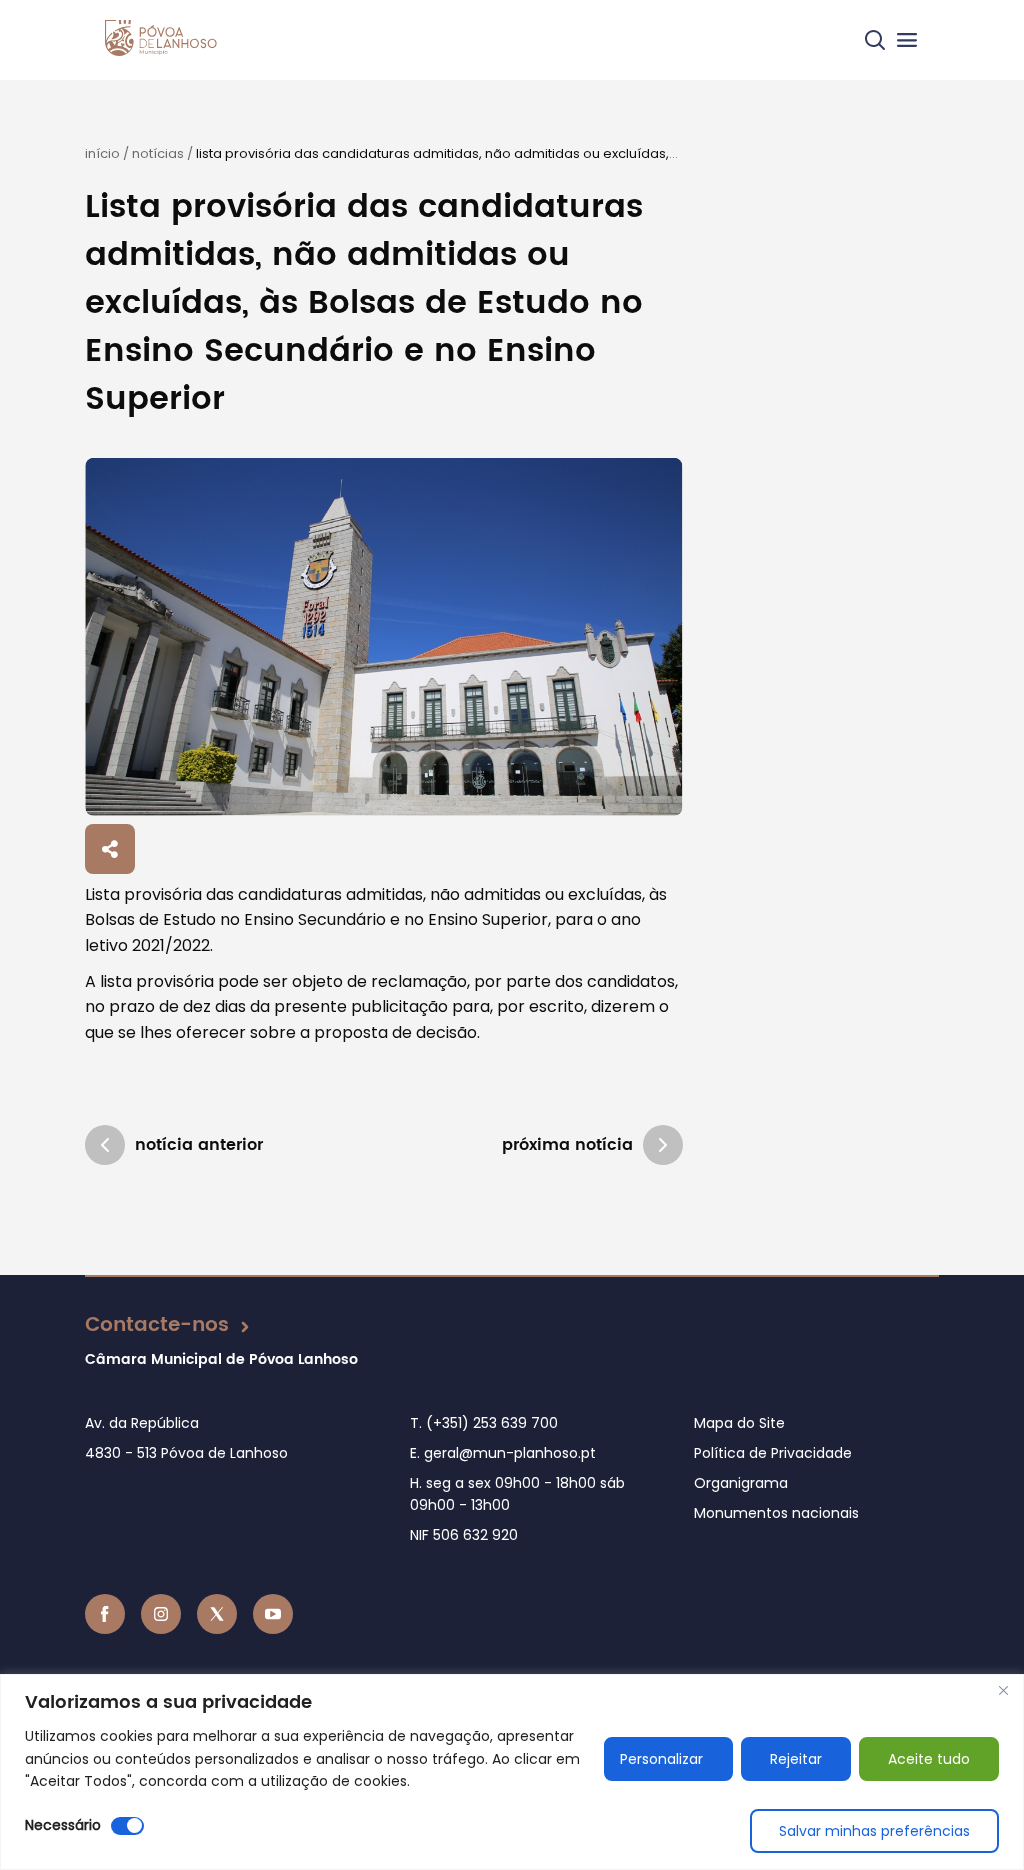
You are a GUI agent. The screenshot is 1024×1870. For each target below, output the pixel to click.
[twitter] (217, 1614)
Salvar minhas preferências (874, 1831)
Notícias (158, 153)
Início (102, 153)
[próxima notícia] (663, 1145)
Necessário (63, 1825)
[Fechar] (1003, 1691)
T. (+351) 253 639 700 (484, 1423)
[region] (512, 1772)
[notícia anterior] (105, 1145)
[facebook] (105, 1614)
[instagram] (161, 1614)
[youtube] (273, 1614)
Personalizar (661, 1759)
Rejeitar (796, 1759)
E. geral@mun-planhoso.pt (503, 1453)
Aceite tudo (929, 1759)
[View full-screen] (383, 637)
